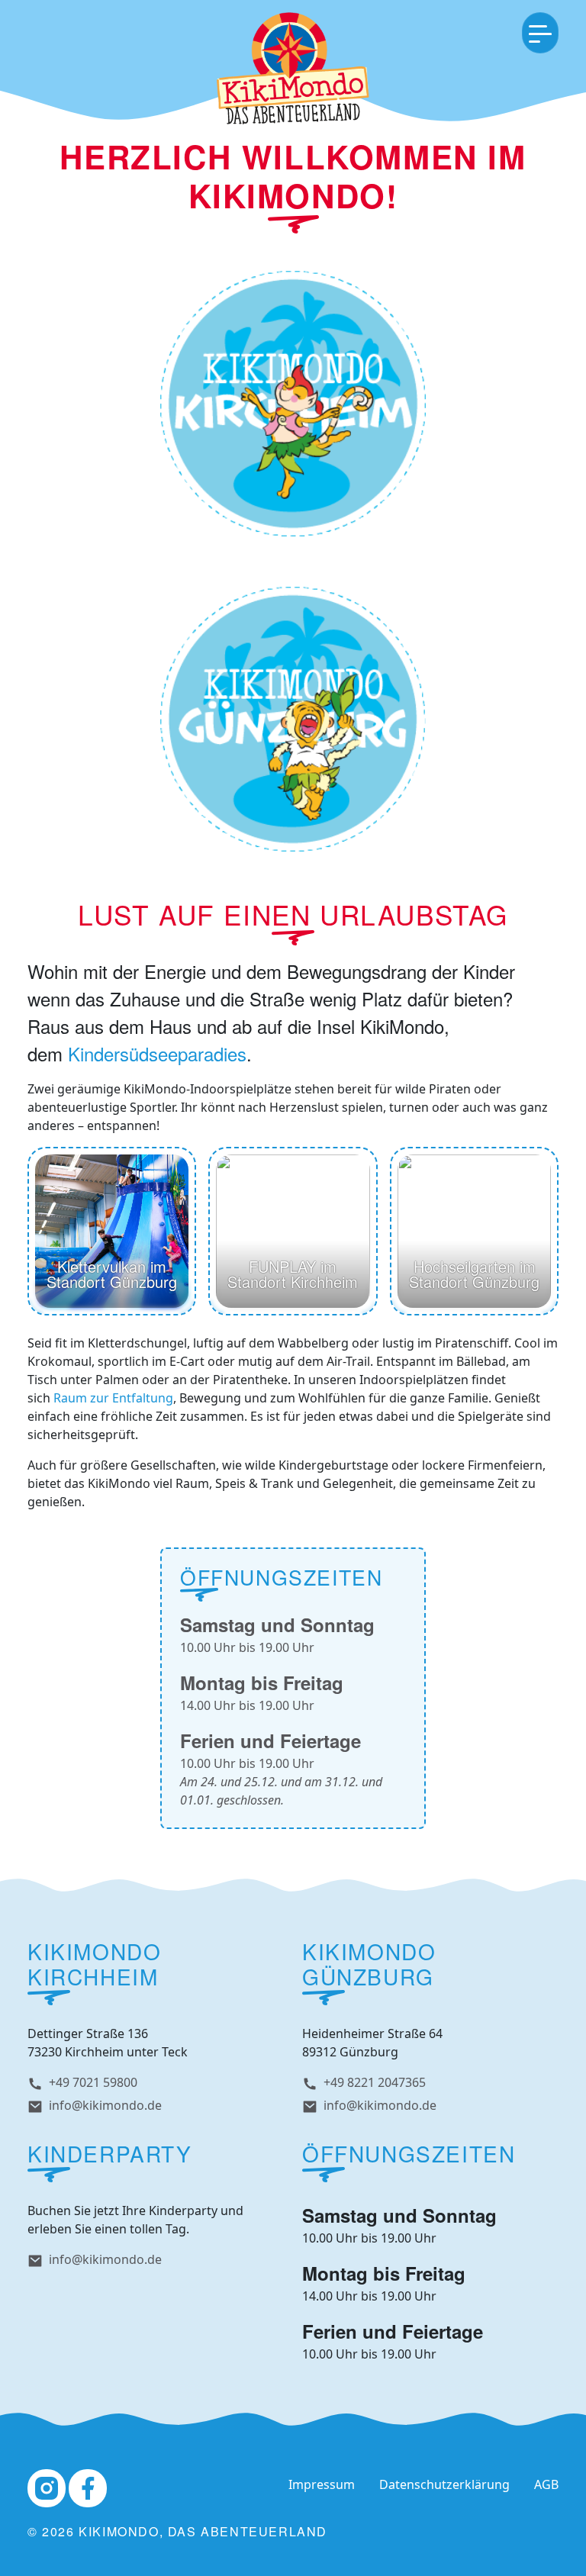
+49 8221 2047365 (375, 2082)
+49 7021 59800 (93, 2082)
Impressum (322, 2484)
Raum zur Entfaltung (113, 1398)
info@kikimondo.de (105, 2105)
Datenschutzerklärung (444, 2484)
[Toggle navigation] (540, 33)
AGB (546, 2484)
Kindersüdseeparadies (157, 1053)
